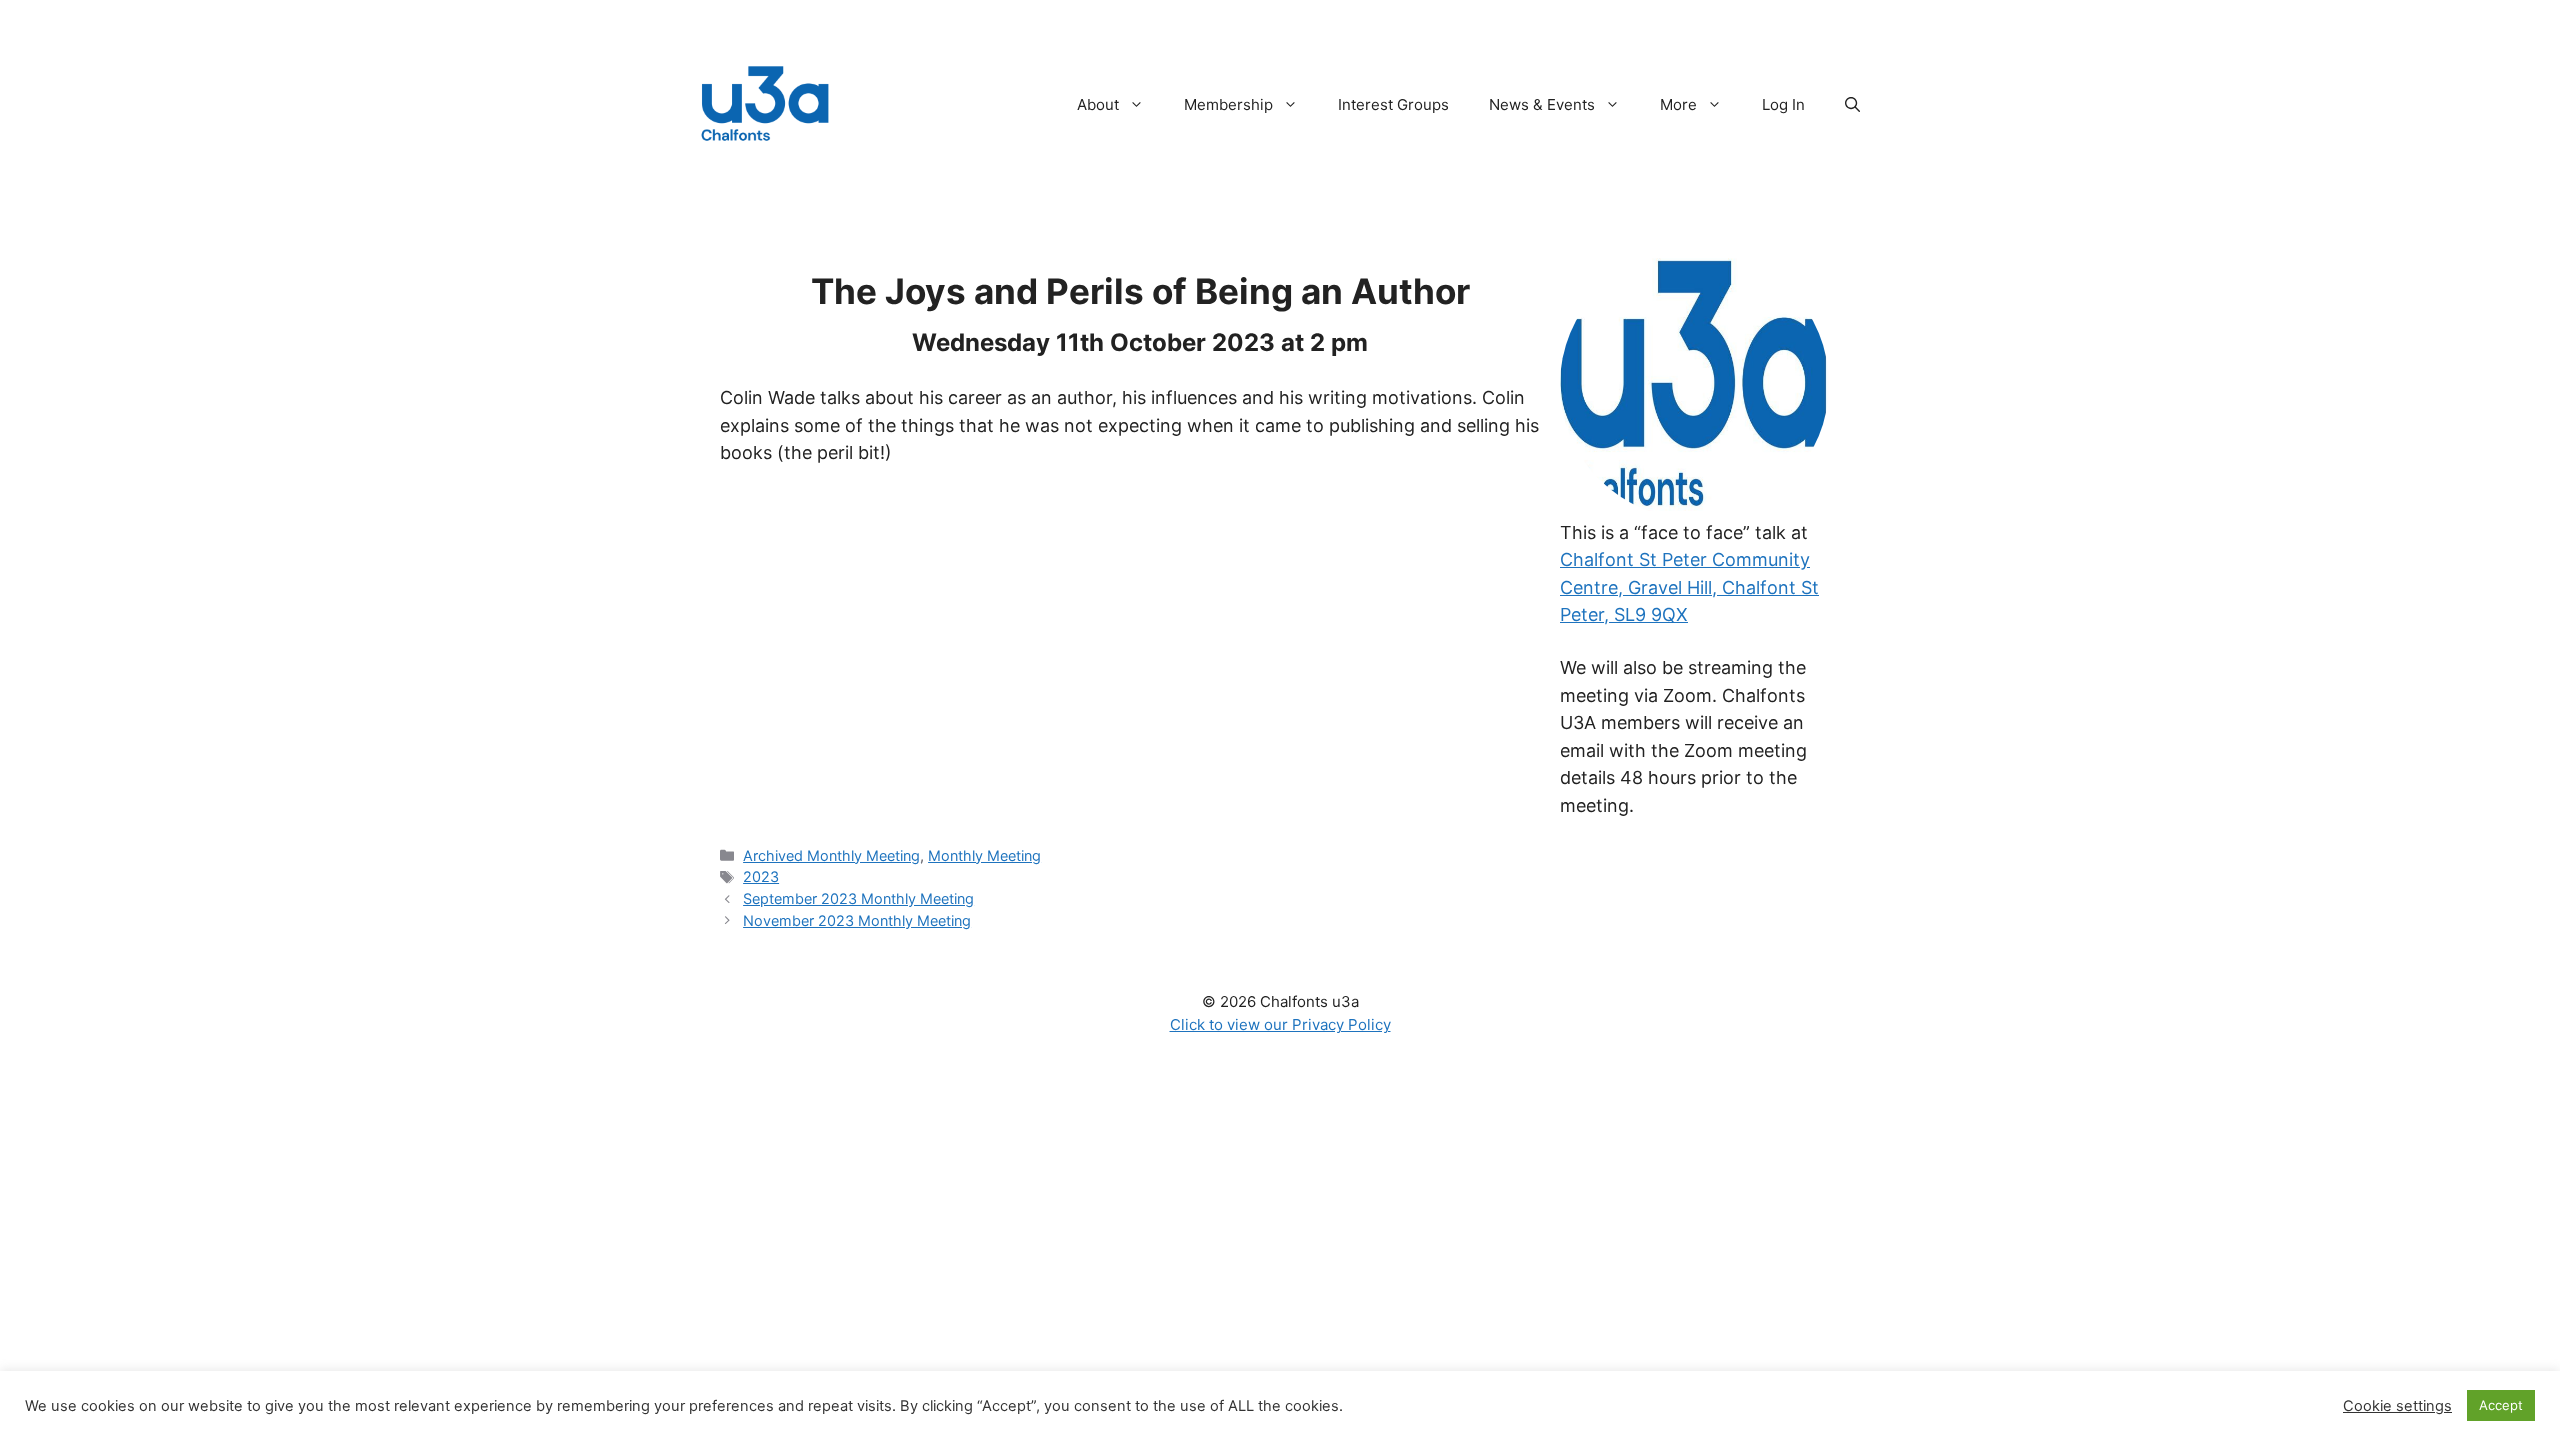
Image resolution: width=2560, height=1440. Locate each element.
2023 (761, 876)
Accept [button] (2501, 1405)
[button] (1852, 105)
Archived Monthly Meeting (831, 855)
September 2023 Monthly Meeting (858, 898)
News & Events (1542, 104)
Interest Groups (1393, 104)
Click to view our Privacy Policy (1280, 1024)
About (1098, 104)
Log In (1783, 104)
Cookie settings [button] (2397, 1406)
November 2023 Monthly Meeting (857, 920)
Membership (1228, 104)
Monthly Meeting (984, 855)
